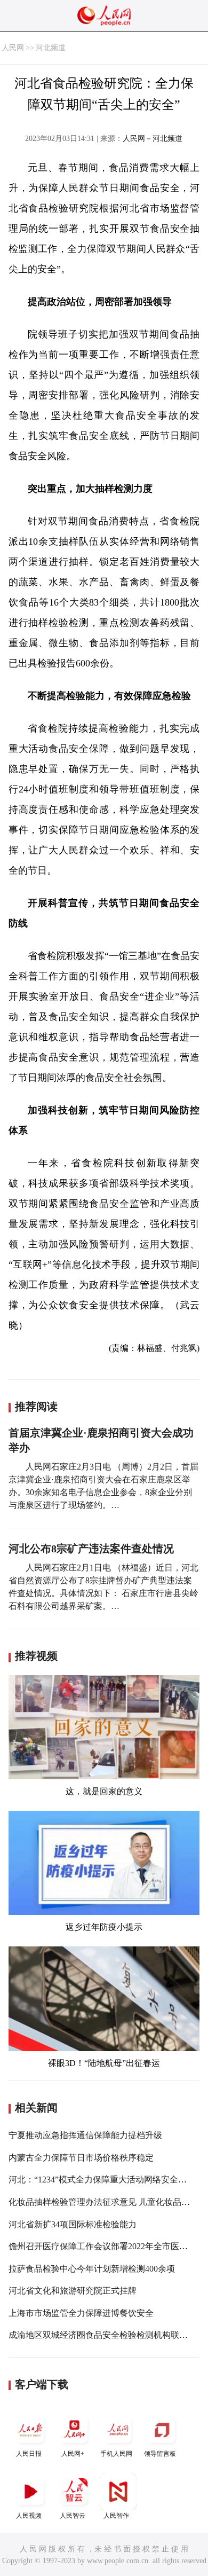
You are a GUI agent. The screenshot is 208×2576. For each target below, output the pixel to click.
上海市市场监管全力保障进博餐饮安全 (81, 2313)
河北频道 (51, 48)
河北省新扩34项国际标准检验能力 (73, 2224)
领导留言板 (160, 2454)
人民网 (13, 48)
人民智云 (73, 2516)
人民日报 (29, 2454)
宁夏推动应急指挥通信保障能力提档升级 (85, 2135)
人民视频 (29, 2516)
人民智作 (116, 2516)
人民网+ (73, 2454)
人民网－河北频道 (153, 139)
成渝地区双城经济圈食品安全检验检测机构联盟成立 (107, 2335)
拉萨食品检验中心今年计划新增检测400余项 (92, 2269)
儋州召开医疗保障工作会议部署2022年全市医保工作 (107, 2246)
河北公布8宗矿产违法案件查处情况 (91, 1549)
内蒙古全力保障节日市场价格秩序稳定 (81, 2158)
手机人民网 (116, 2454)
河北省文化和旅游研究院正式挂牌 (73, 2291)
